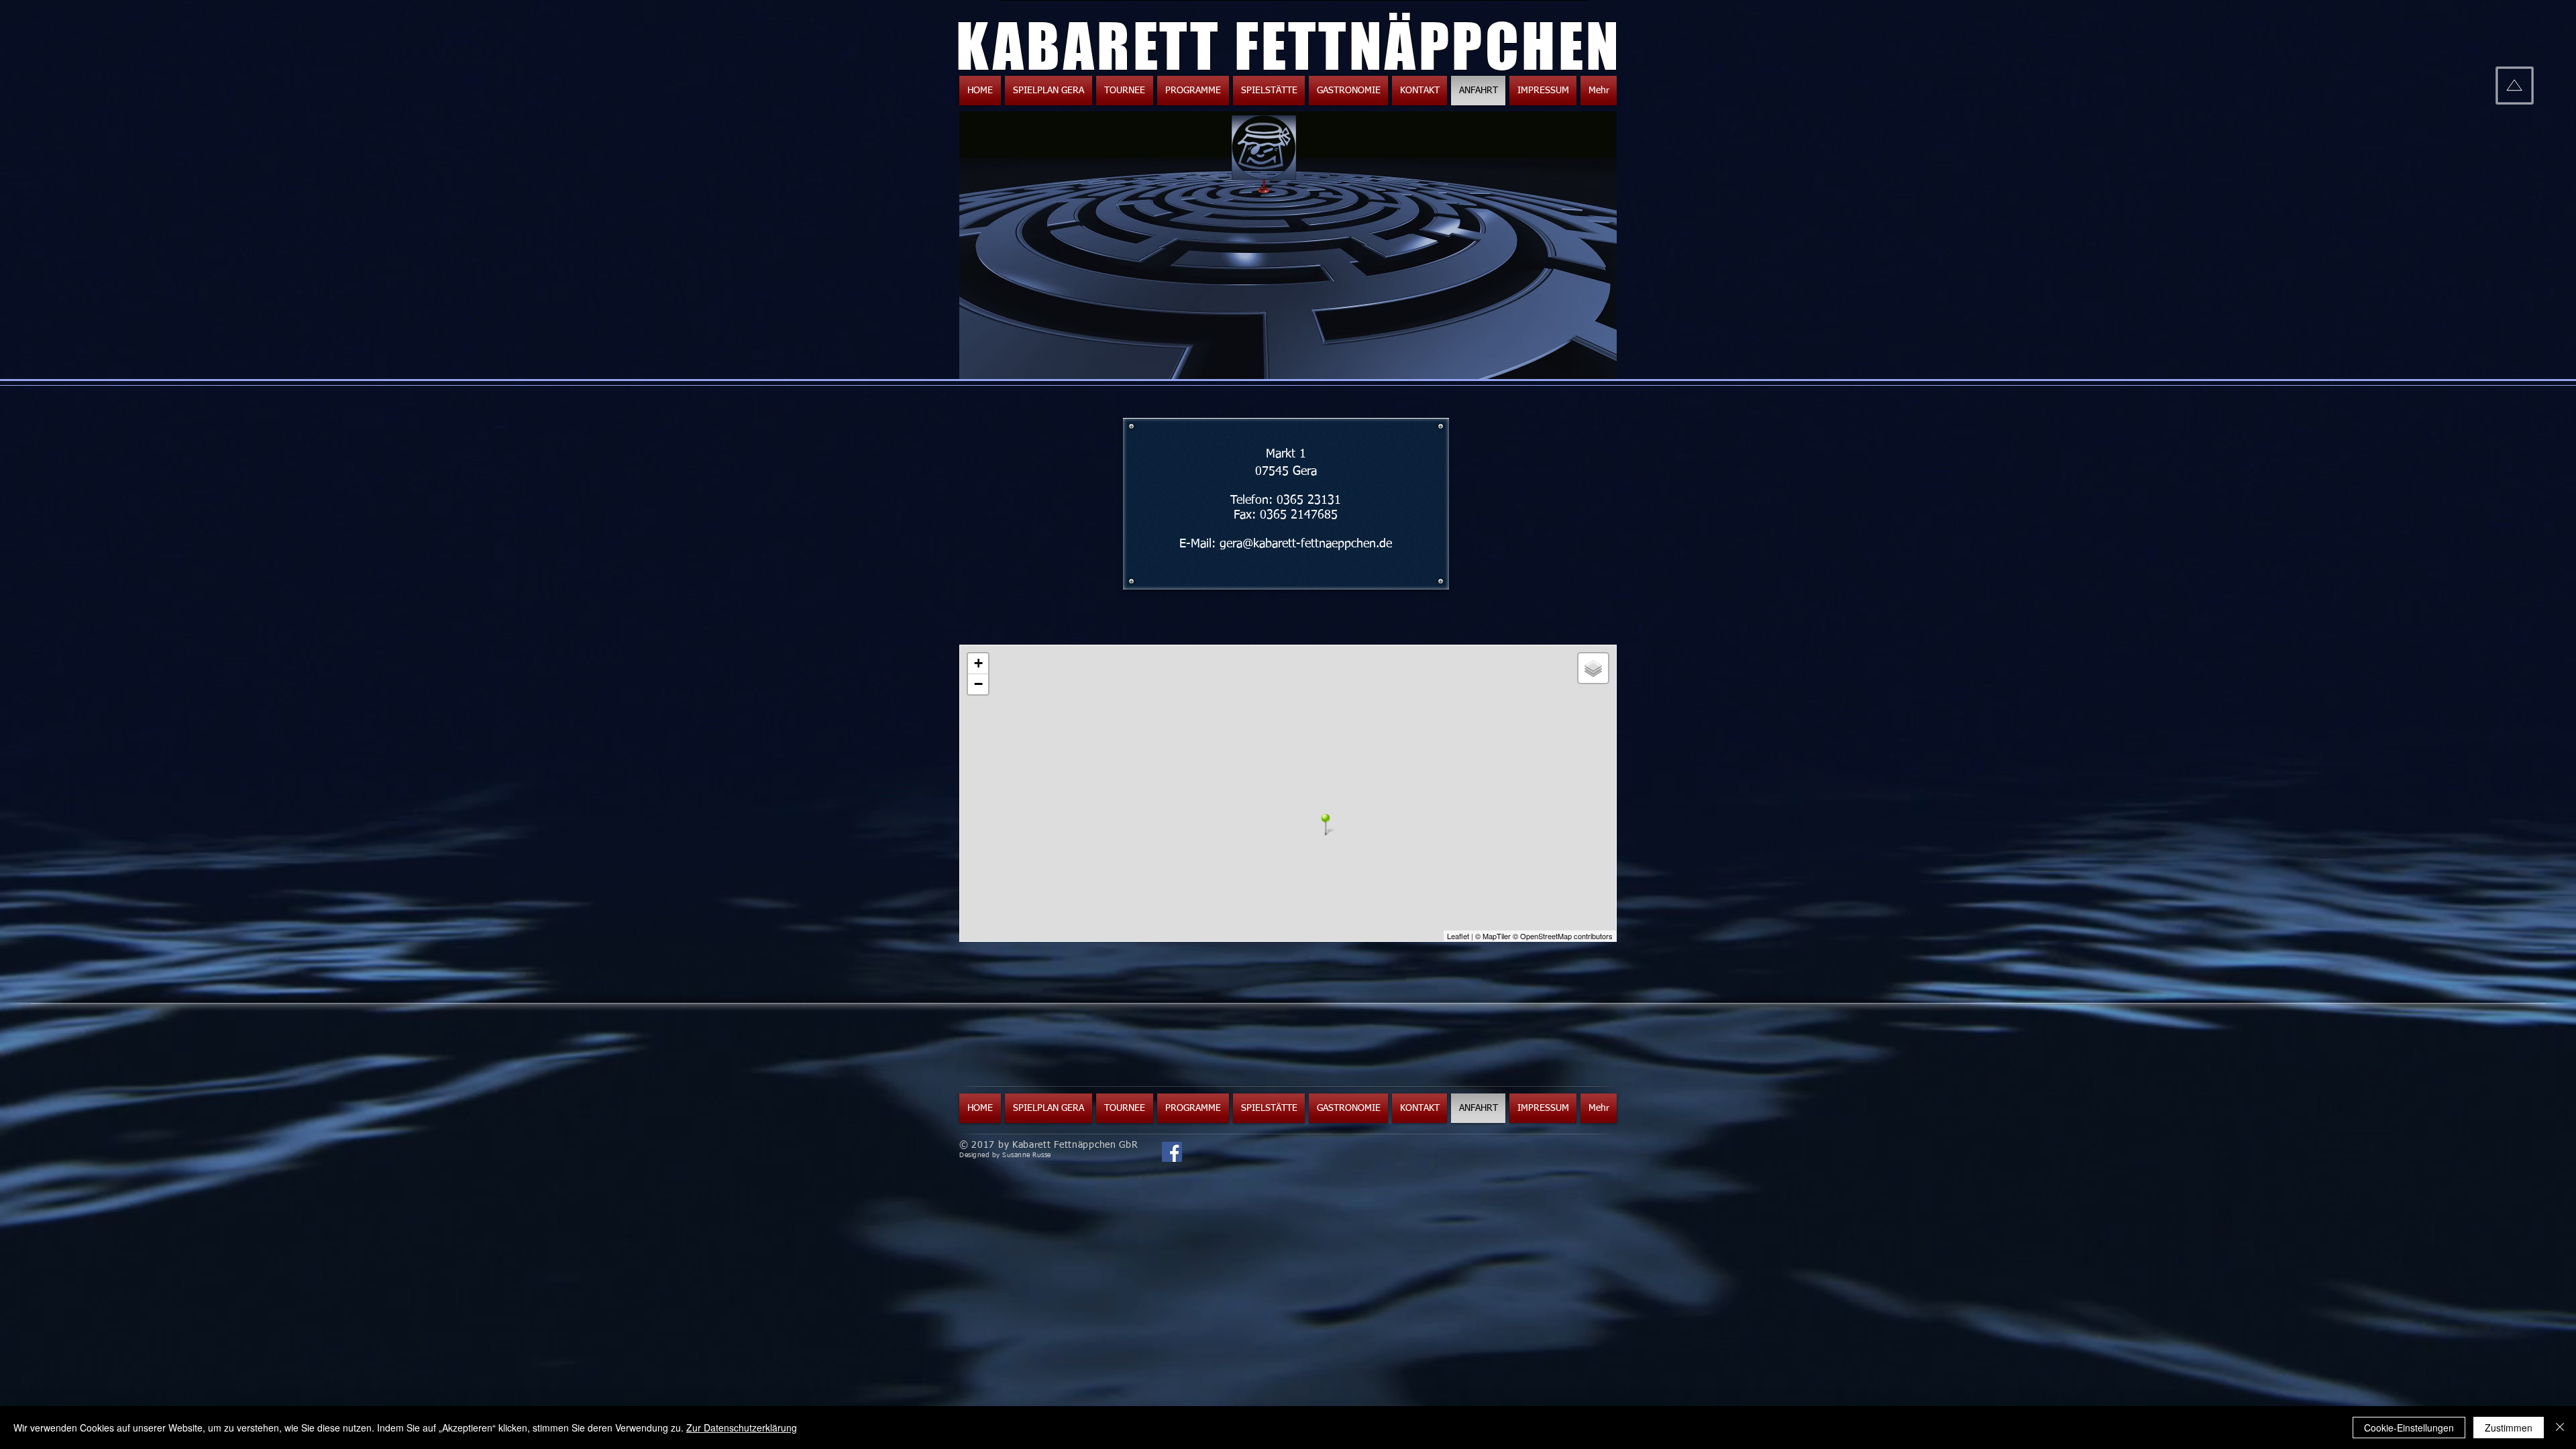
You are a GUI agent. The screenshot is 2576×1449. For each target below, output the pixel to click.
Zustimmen (2509, 1428)
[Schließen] (2560, 1428)
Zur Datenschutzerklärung (742, 1428)
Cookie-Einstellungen (2409, 1428)
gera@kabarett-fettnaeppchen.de (1306, 544)
